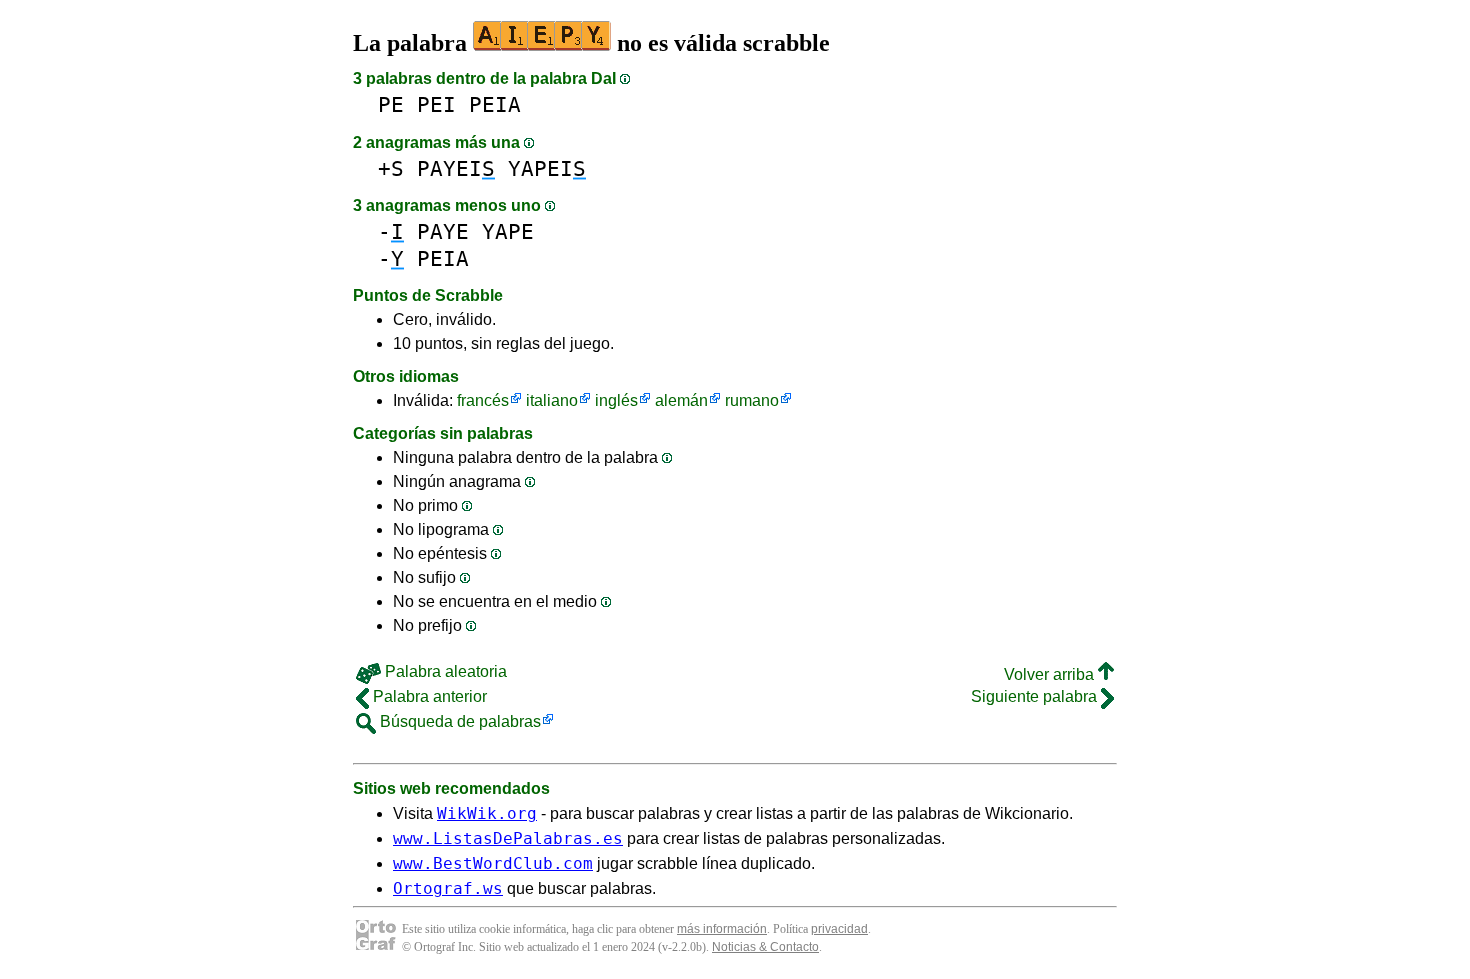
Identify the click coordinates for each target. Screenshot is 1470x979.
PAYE (443, 231)
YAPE (508, 231)
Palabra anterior (428, 696)
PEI (436, 104)
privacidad (839, 929)
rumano (752, 400)
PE (391, 104)
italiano (552, 400)
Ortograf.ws (448, 888)
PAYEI (456, 168)
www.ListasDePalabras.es (508, 838)
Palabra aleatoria (444, 671)
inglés (616, 400)
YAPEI (547, 168)
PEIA (495, 104)
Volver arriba (1051, 674)
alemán (681, 400)
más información (722, 929)
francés (483, 400)
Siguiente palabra (1036, 696)
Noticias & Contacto (765, 947)
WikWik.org (487, 813)
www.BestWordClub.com (493, 863)
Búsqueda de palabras (458, 721)
